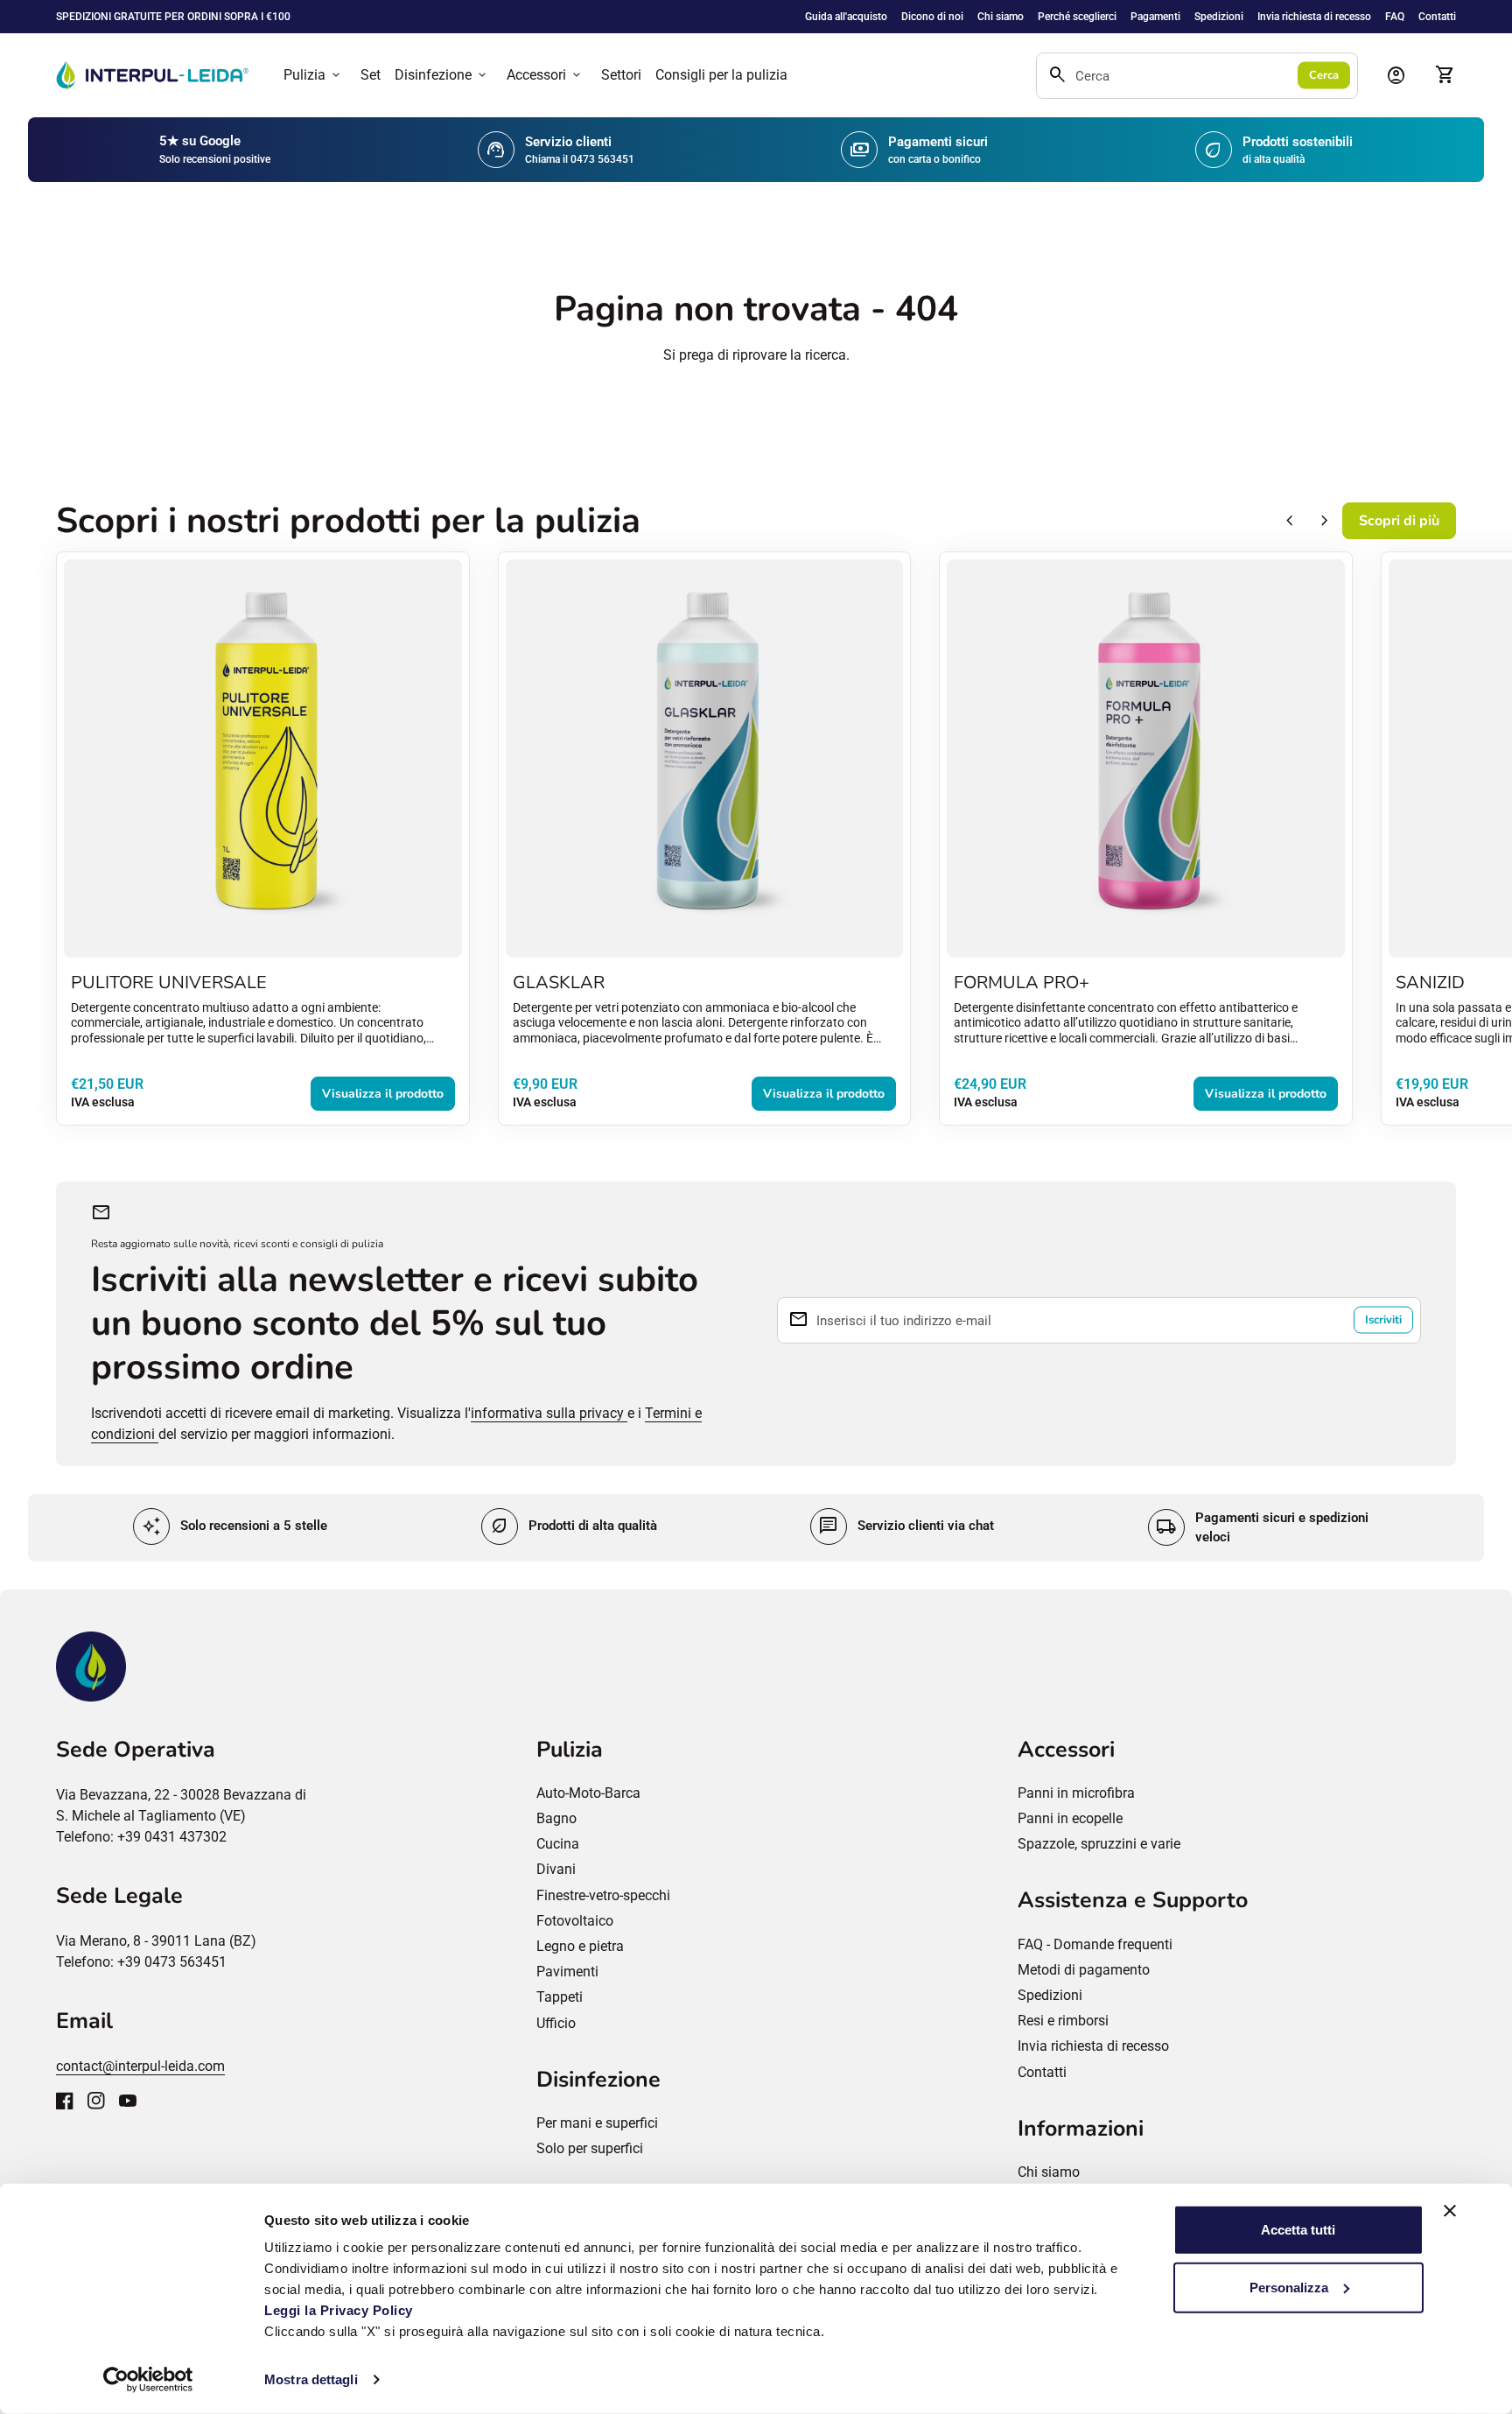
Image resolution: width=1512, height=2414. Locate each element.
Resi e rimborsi (1063, 2021)
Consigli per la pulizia (721, 75)
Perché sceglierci (1077, 17)
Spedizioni (1219, 17)
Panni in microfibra (1076, 1793)
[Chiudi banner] (1450, 2211)
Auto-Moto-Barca (588, 1793)
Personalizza (1289, 2287)
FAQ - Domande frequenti (1095, 1944)
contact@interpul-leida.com (140, 2066)
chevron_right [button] (1325, 521)
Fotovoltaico (575, 1921)
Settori (621, 75)
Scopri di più (1399, 521)
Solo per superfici (590, 2148)
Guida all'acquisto (846, 17)
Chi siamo (1001, 17)
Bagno (556, 1818)
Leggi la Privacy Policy (340, 2310)
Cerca (1324, 75)
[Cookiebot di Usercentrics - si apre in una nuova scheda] (148, 2380)
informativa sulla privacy (549, 1413)
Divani (556, 1869)
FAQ (1395, 17)
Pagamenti (1155, 17)
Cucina (558, 1844)
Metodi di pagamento (1084, 1970)
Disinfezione (442, 75)
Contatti (1437, 17)
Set (371, 75)
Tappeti (560, 1997)
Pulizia (313, 75)
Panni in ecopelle (1070, 1818)
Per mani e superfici (597, 2123)
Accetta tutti (1298, 2230)
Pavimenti (567, 1972)
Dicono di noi (932, 17)
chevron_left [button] (1290, 521)
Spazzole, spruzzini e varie (1099, 1844)
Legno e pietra (580, 1946)
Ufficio (556, 2023)
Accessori (545, 75)
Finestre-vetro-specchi (603, 1895)
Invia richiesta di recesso (1314, 17)
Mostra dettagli (311, 2379)
